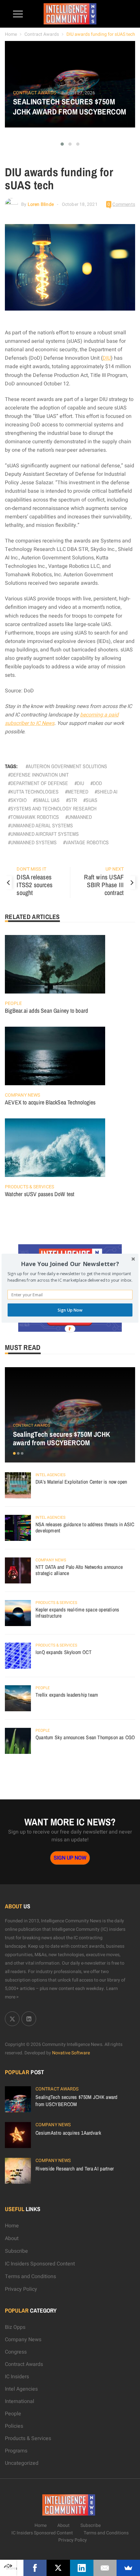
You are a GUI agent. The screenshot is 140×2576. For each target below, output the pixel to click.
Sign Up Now (70, 1310)
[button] (70, 1264)
